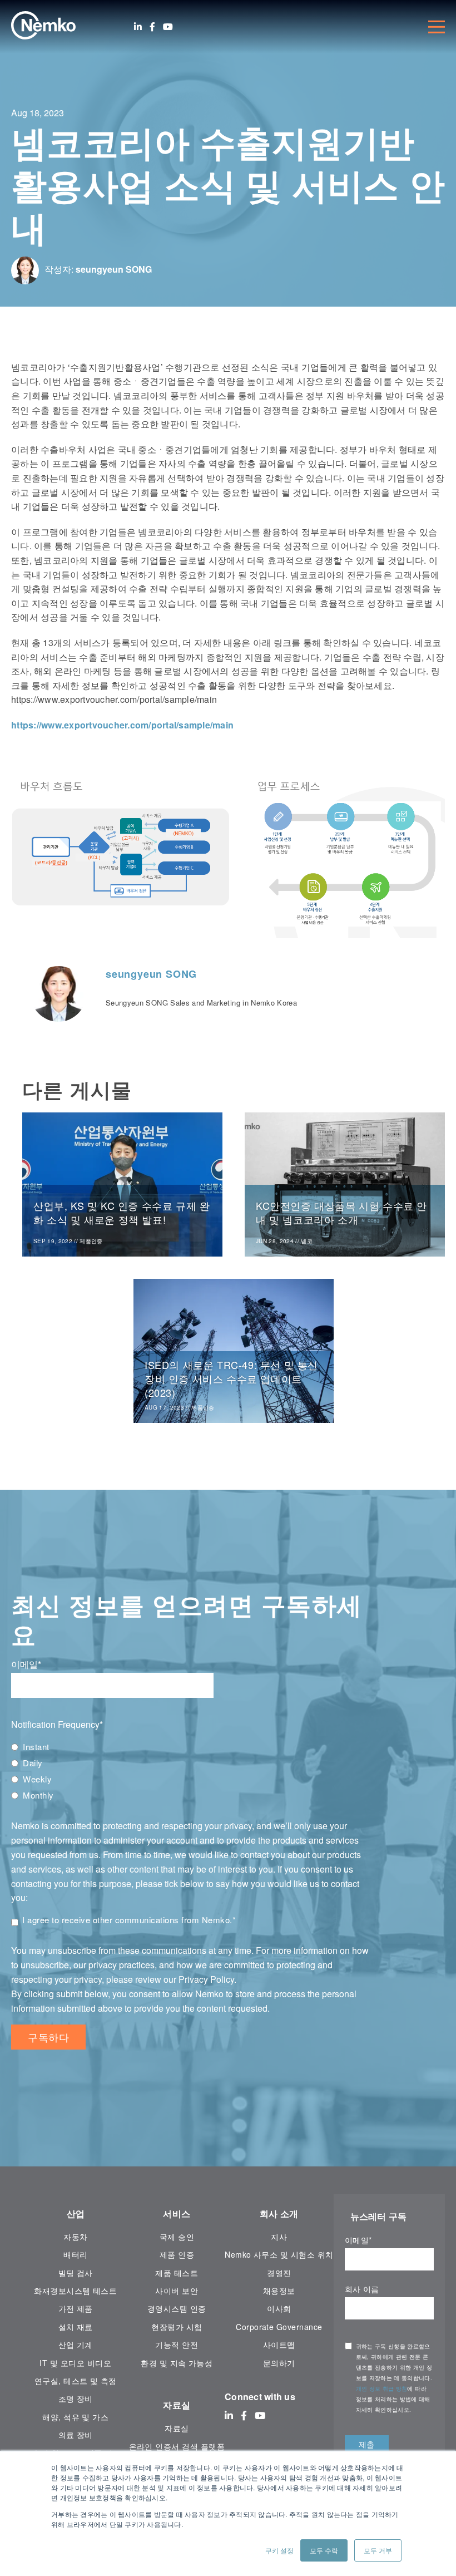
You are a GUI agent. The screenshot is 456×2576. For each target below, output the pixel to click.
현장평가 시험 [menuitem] (177, 2327)
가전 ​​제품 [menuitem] (76, 2308)
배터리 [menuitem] (75, 2254)
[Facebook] (152, 27)
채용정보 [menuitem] (279, 2291)
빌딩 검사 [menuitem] (76, 2273)
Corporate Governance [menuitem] (279, 2327)
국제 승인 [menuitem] (177, 2237)
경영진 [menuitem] (279, 2273)
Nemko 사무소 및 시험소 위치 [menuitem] (279, 2254)
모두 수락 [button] (324, 2550)
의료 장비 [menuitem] (76, 2435)
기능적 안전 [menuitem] (177, 2344)
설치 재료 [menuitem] (76, 2327)
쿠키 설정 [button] (279, 2550)
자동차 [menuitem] (75, 2237)
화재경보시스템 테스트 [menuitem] (75, 2291)
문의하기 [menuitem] (279, 2363)
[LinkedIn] (138, 27)
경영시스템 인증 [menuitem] (177, 2308)
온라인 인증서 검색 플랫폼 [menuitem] (177, 2446)
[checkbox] (190, 1771)
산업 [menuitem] (76, 2213)
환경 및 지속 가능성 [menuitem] (177, 2363)
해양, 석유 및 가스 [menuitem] (75, 2417)
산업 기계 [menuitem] (76, 2344)
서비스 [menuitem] (177, 2213)
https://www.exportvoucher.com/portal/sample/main (122, 725)
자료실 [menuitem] (177, 2405)
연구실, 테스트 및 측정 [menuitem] (76, 2381)
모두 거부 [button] (378, 2550)
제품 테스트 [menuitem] (177, 2273)
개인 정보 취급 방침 (382, 2388)
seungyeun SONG (114, 269)
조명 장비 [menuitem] (76, 2398)
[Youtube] (168, 27)
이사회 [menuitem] (279, 2308)
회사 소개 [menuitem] (279, 2213)
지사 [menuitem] (279, 2237)
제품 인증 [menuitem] (177, 2254)
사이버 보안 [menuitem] (177, 2291)
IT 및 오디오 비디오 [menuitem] (75, 2363)
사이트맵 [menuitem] (279, 2344)
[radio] (190, 1747)
